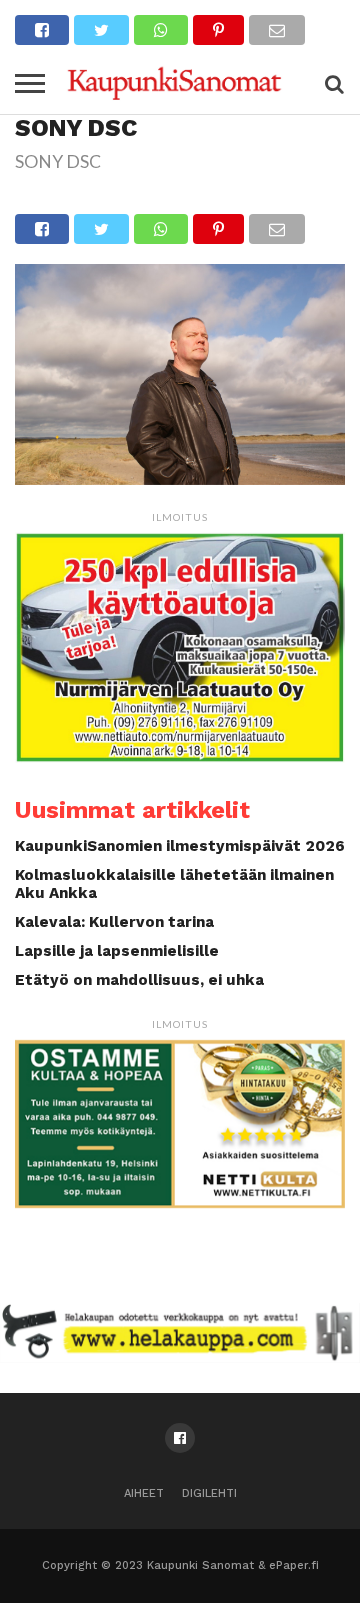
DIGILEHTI (209, 1493)
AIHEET (144, 1493)
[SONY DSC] (180, 478)
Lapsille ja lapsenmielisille (117, 951)
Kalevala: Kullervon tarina (114, 922)
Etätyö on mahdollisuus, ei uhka (139, 980)
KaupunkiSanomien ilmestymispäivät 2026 (180, 846)
